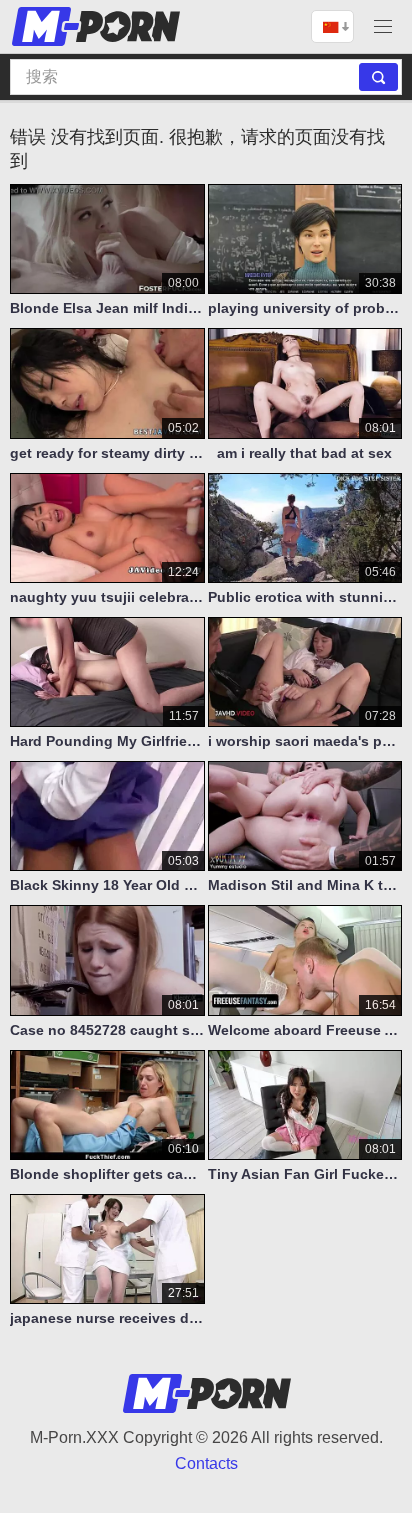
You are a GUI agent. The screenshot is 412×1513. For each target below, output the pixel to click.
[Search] (378, 77)
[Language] (332, 26)
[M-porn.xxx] (99, 26)
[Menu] (383, 26)
